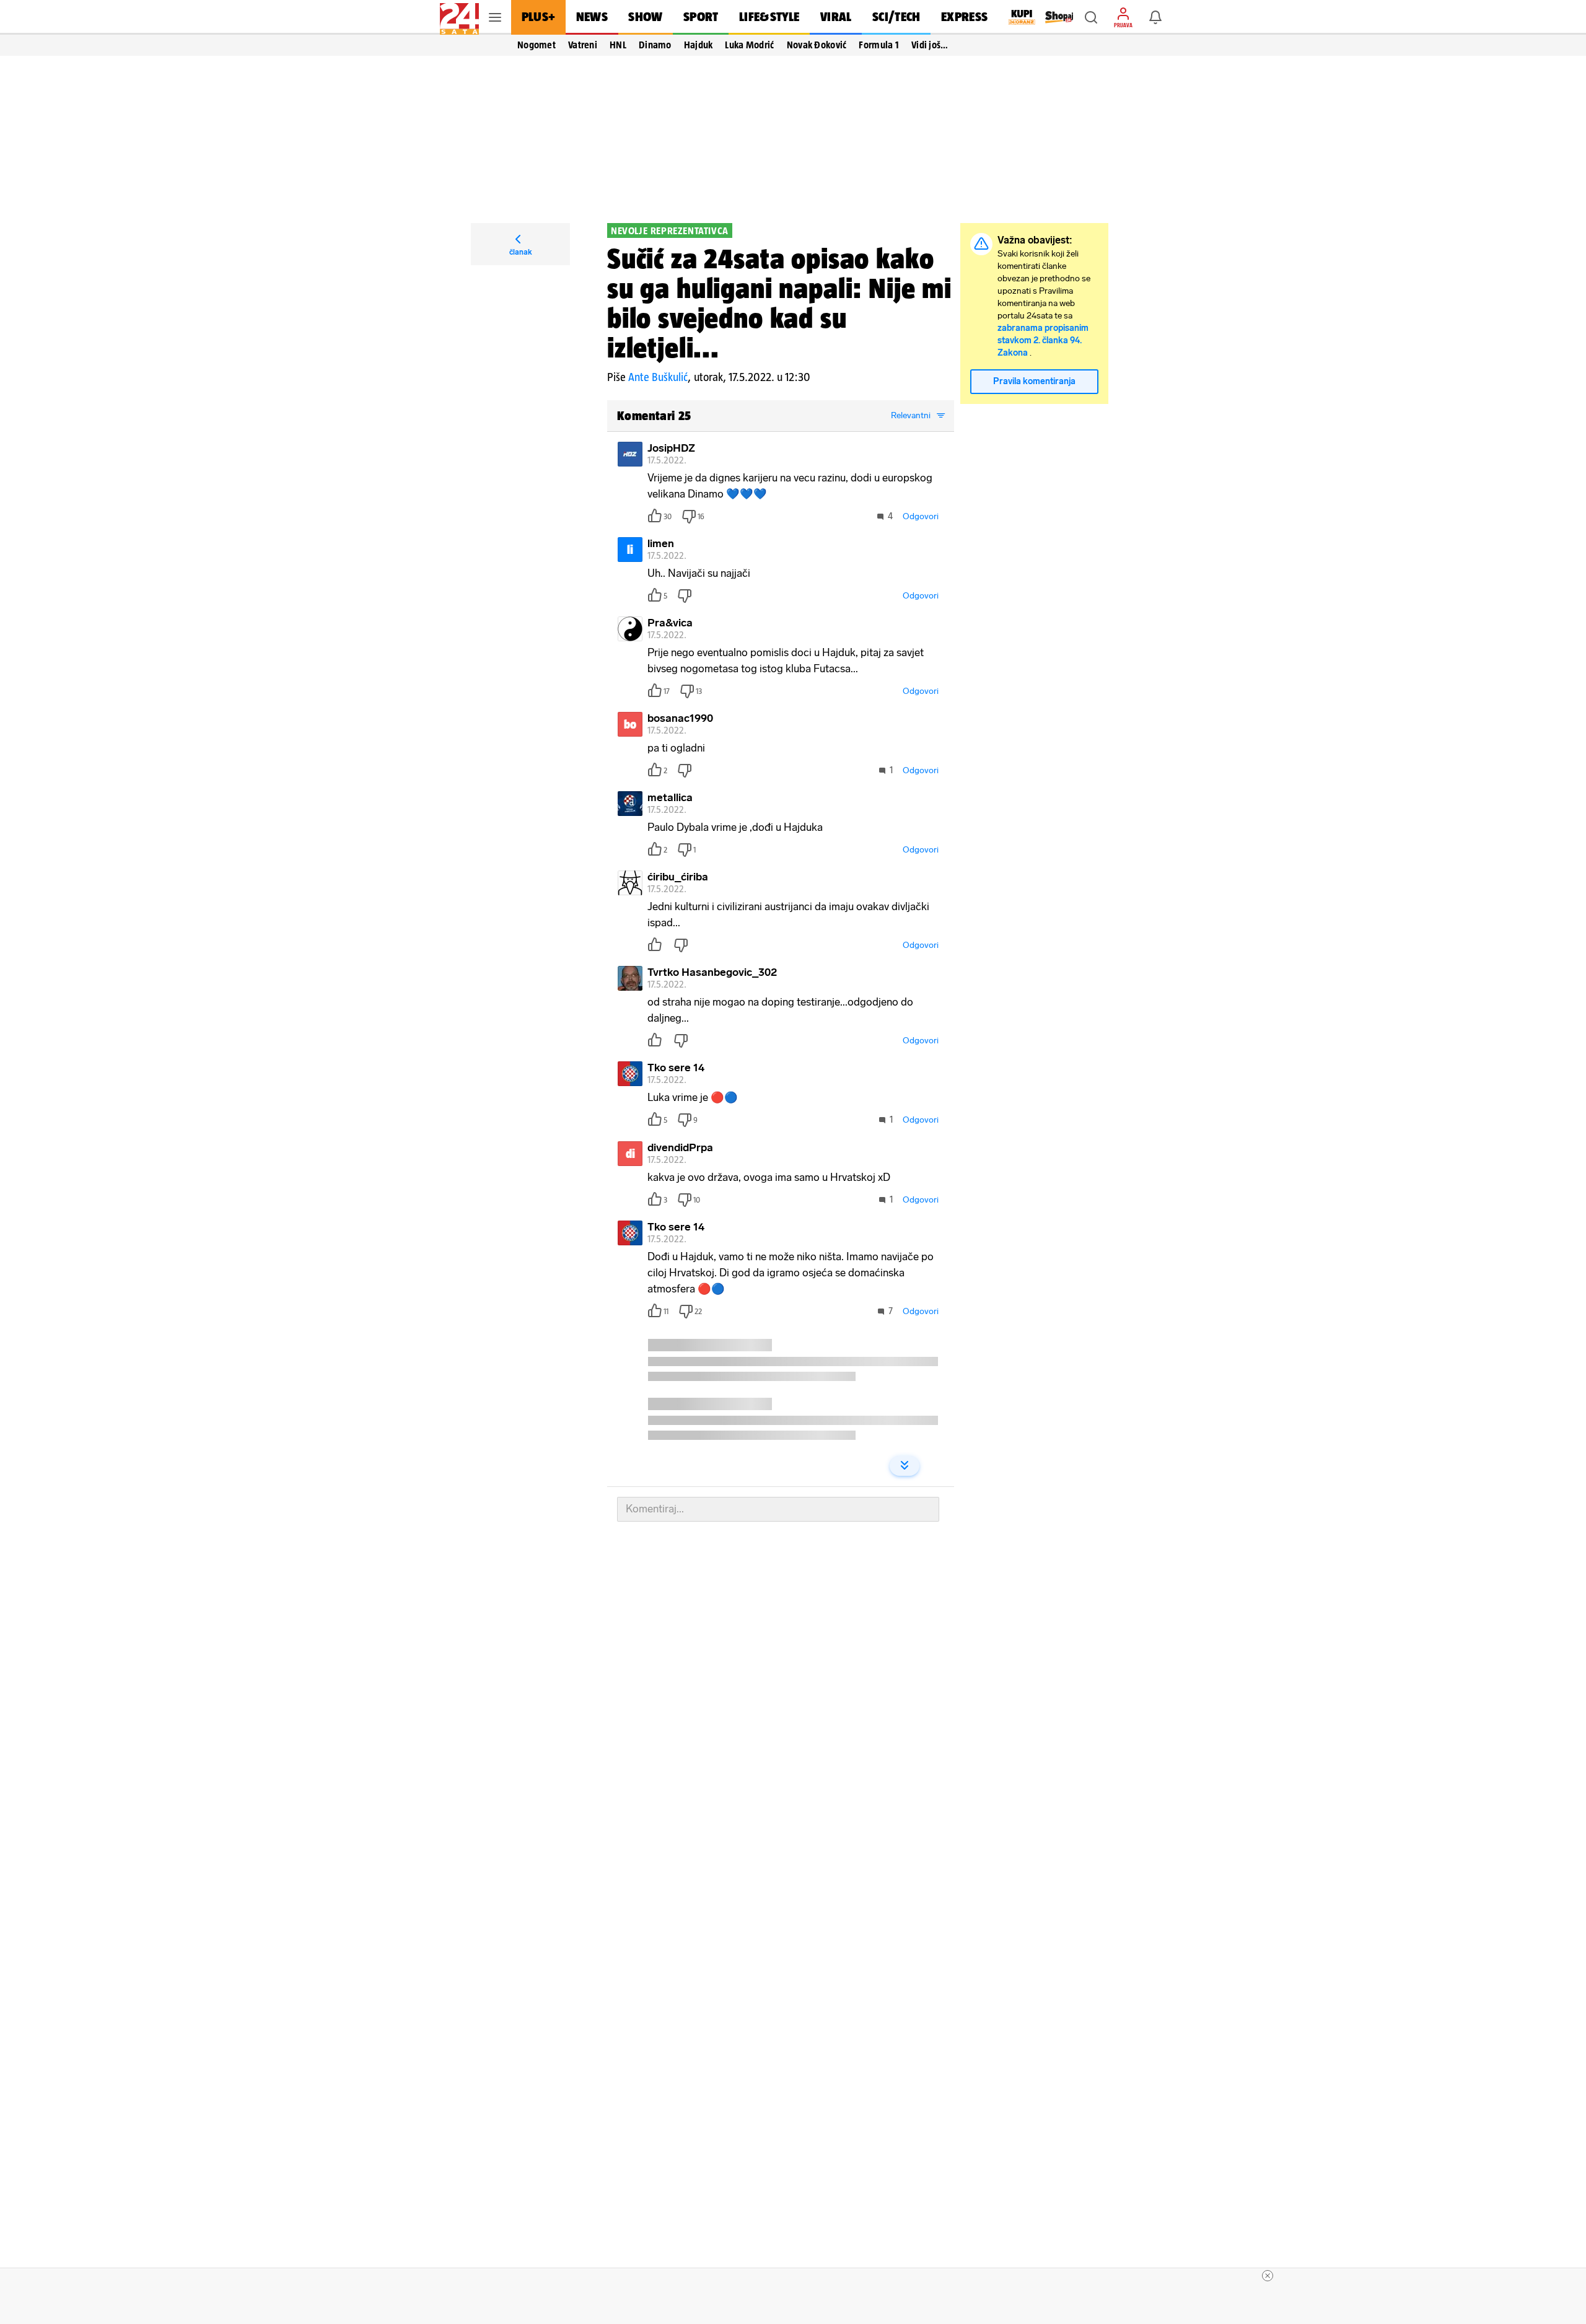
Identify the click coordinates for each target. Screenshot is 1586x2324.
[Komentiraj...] (778, 1509)
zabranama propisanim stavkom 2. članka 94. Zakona (1043, 340)
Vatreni (583, 45)
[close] (1268, 2276)
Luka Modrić (749, 45)
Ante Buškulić (658, 377)
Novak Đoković (817, 45)
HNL (618, 45)
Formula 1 (879, 45)
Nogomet (537, 45)
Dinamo (655, 45)
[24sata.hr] (459, 17)
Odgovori (921, 516)
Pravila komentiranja (1034, 381)
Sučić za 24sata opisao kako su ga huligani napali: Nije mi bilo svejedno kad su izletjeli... (779, 303)
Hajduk (699, 45)
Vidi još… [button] (930, 45)
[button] (1091, 17)
